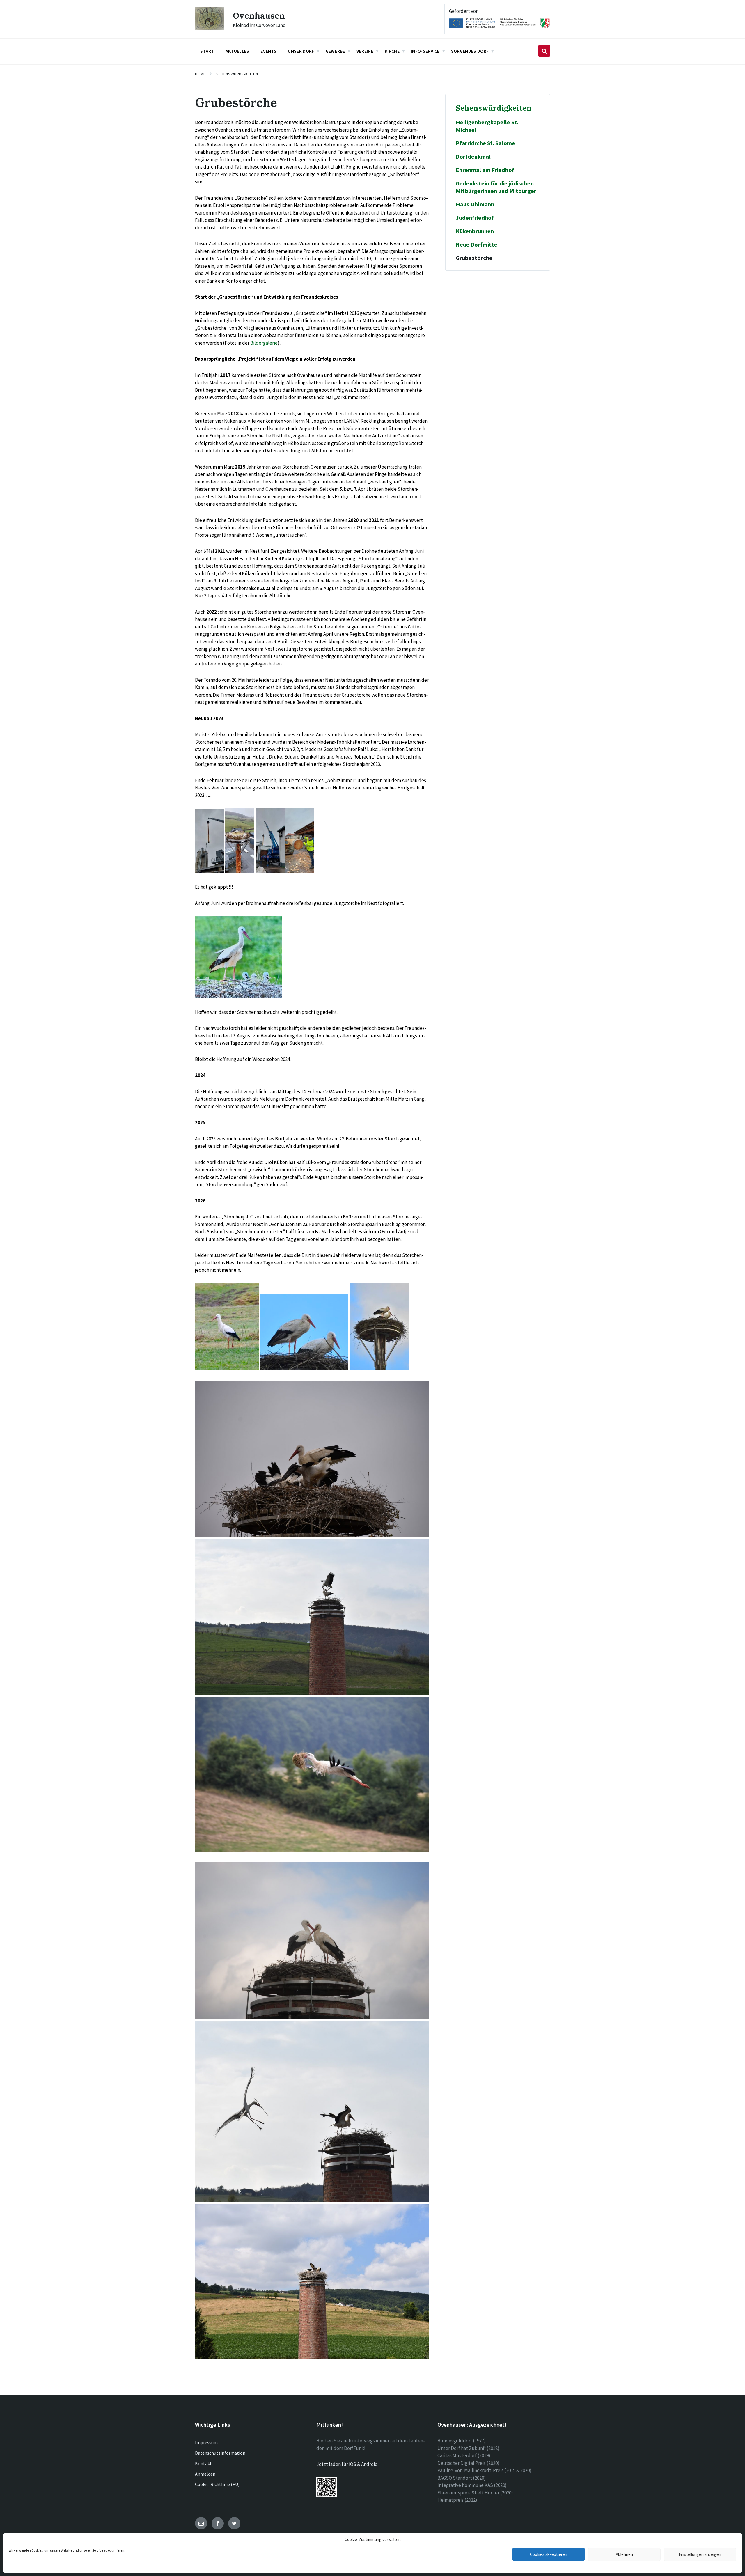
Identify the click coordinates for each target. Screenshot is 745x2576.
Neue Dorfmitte (477, 245)
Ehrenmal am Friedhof (485, 170)
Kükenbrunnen (475, 231)
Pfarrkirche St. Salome (485, 143)
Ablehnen (624, 2554)
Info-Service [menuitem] (425, 51)
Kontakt (203, 2463)
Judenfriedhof (475, 218)
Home (200, 74)
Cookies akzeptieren (549, 2554)
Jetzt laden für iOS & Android (347, 2464)
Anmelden (205, 2474)
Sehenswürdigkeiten (237, 74)
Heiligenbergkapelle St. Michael (487, 126)
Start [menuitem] (207, 51)
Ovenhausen (259, 15)
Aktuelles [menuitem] (237, 51)
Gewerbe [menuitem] (335, 51)
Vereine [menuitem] (365, 51)
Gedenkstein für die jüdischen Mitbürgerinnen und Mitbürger (496, 187)
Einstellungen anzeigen (700, 2554)
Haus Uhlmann (475, 204)
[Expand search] (544, 51)
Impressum (206, 2442)
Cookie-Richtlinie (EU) (217, 2484)
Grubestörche (474, 258)
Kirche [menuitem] (392, 51)
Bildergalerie (264, 343)
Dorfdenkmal (473, 157)
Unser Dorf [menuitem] (301, 51)
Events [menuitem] (268, 51)
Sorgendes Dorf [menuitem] (470, 51)
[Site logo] (210, 28)
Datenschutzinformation (220, 2453)
